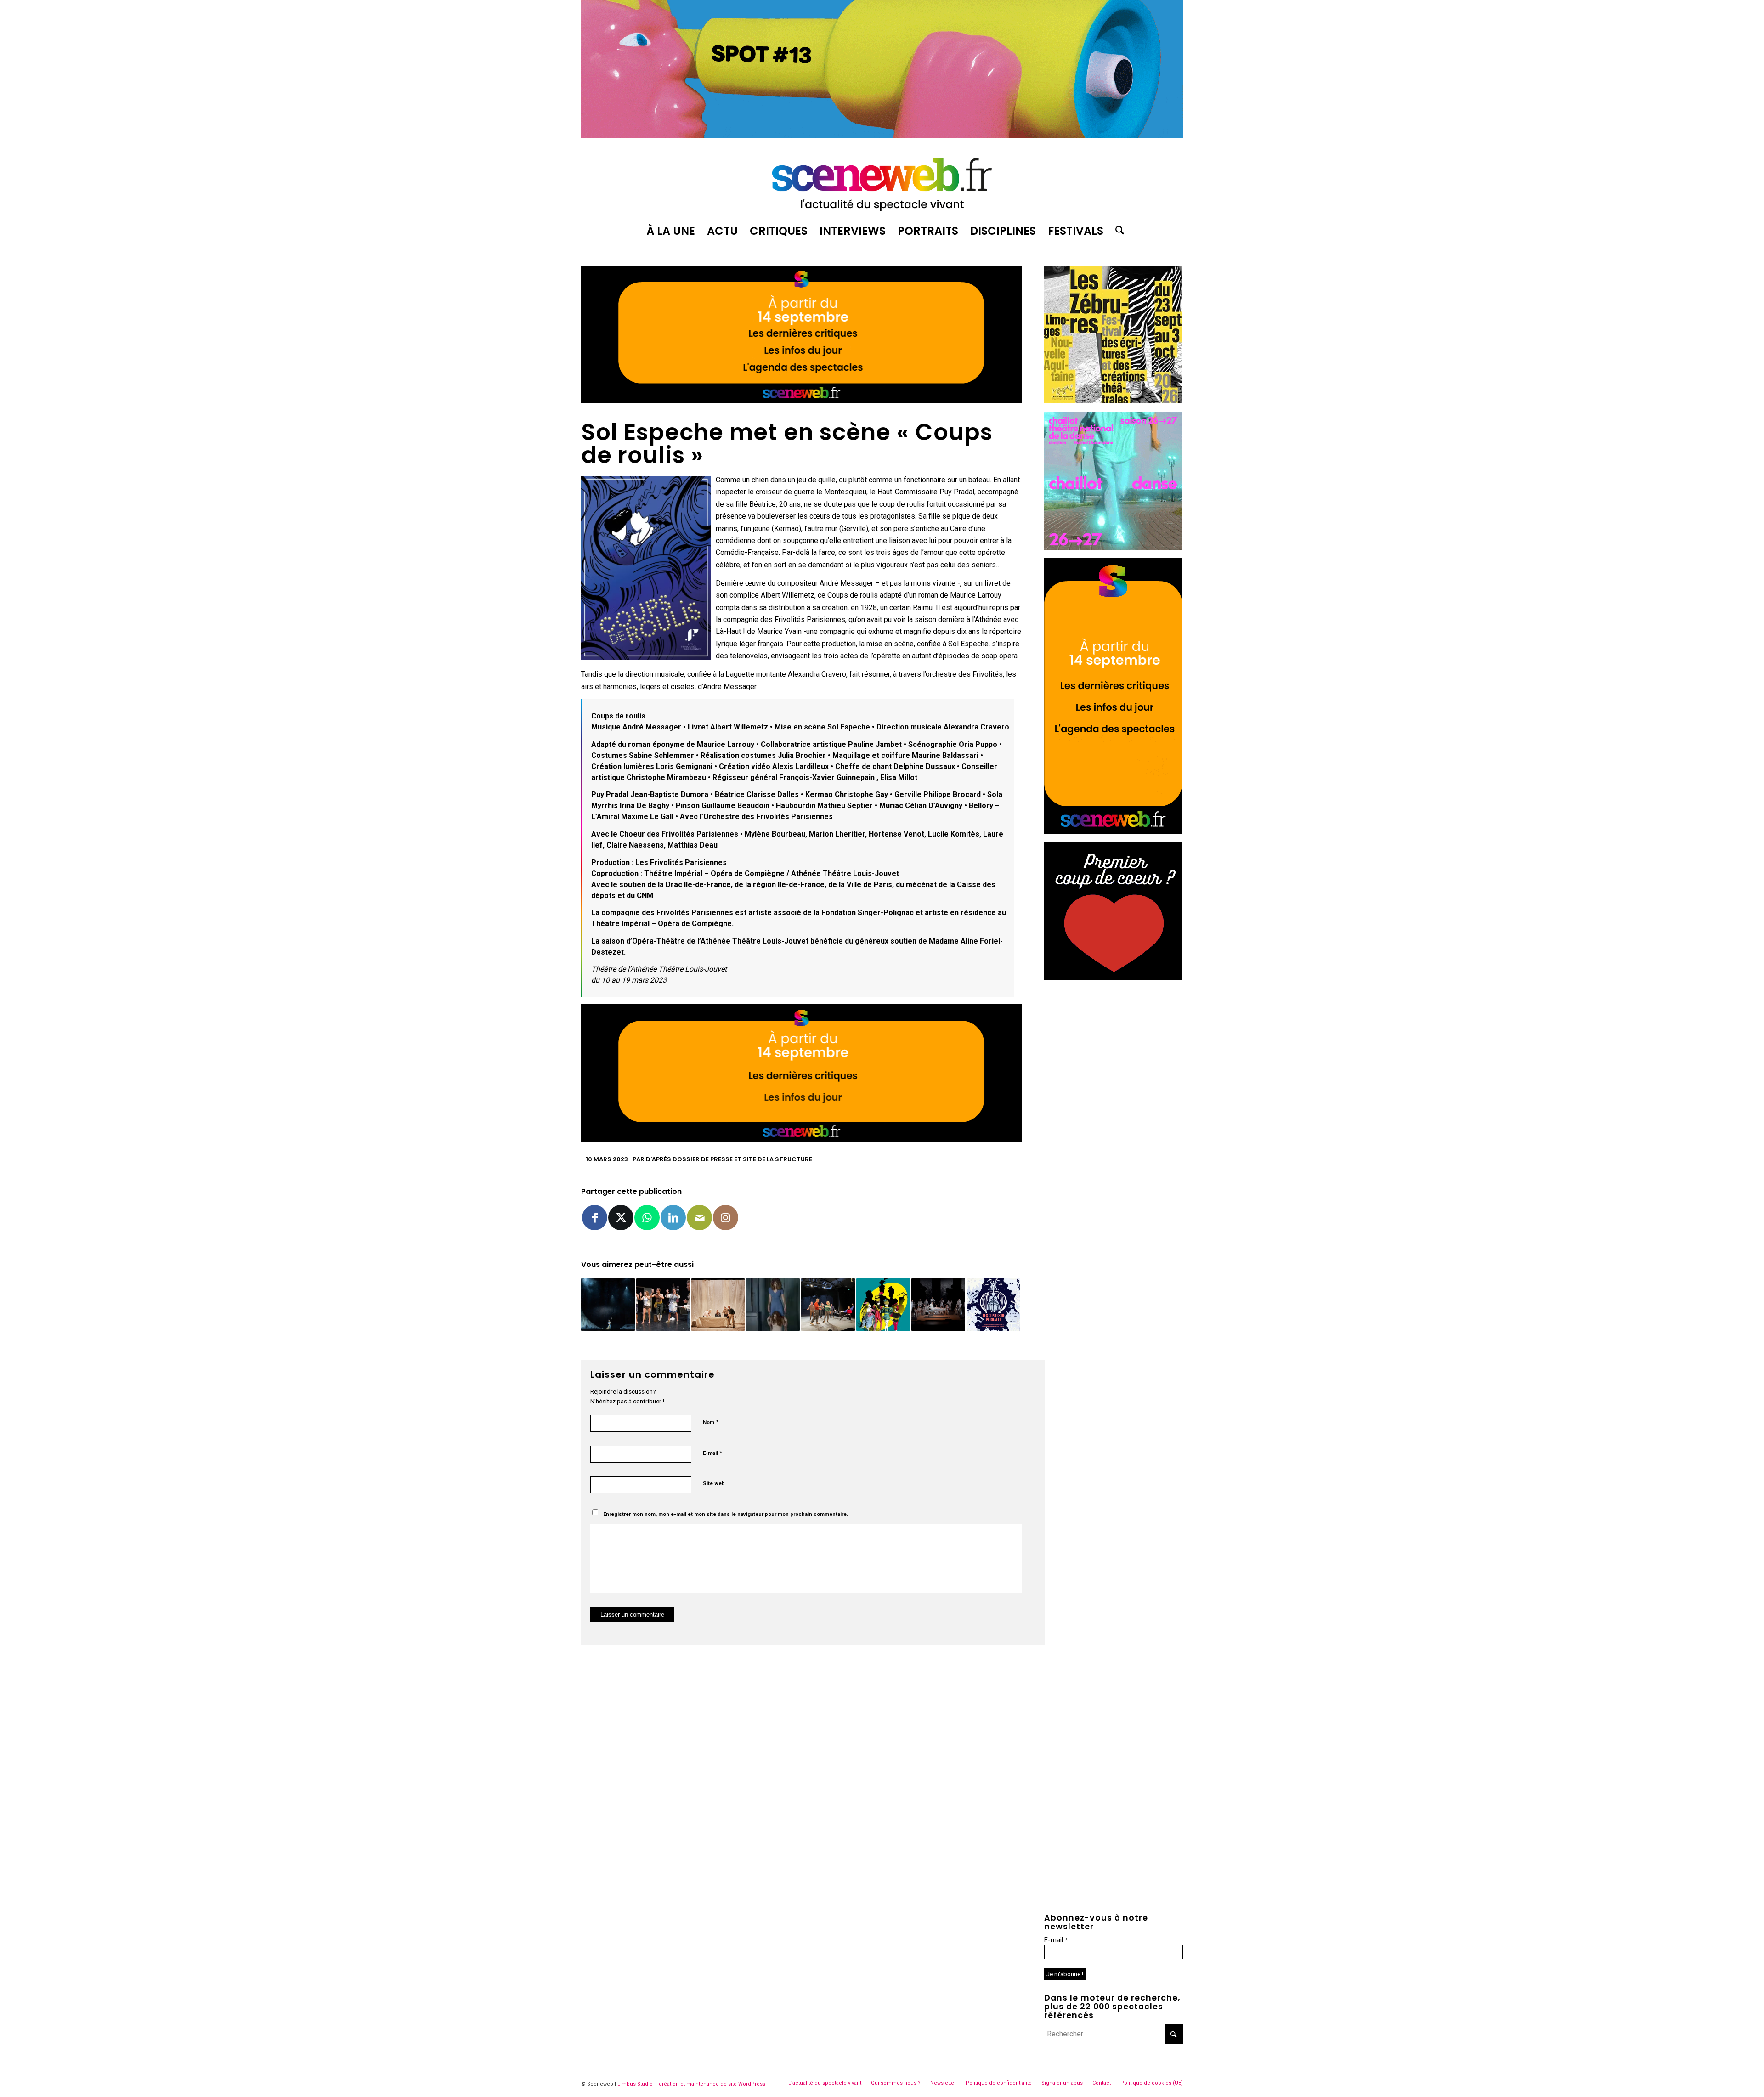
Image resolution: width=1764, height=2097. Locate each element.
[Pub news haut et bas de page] (801, 401)
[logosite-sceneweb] (882, 181)
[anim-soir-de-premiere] (1113, 978)
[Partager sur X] (621, 1218)
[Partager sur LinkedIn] (673, 1218)
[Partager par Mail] (699, 1218)
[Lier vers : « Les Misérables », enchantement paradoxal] (608, 1305)
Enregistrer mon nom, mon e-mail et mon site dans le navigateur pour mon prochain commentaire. (726, 1514)
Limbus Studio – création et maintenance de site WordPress (691, 2084)
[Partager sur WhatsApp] (647, 1218)
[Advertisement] (1114, 1046)
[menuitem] (671, 231)
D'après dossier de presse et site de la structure (729, 1159)
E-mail (712, 1453)
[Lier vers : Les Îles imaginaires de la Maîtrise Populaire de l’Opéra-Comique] (938, 1305)
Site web (714, 1484)
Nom (711, 1422)
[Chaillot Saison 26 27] (1113, 547)
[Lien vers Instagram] (726, 1218)
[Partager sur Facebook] (595, 1218)
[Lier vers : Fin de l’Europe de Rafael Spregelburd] (663, 1305)
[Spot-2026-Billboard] (882, 135)
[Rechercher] (1117, 231)
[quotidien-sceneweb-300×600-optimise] (1113, 831)
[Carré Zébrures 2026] (1113, 401)
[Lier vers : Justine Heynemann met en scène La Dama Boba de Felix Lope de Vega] (773, 1305)
